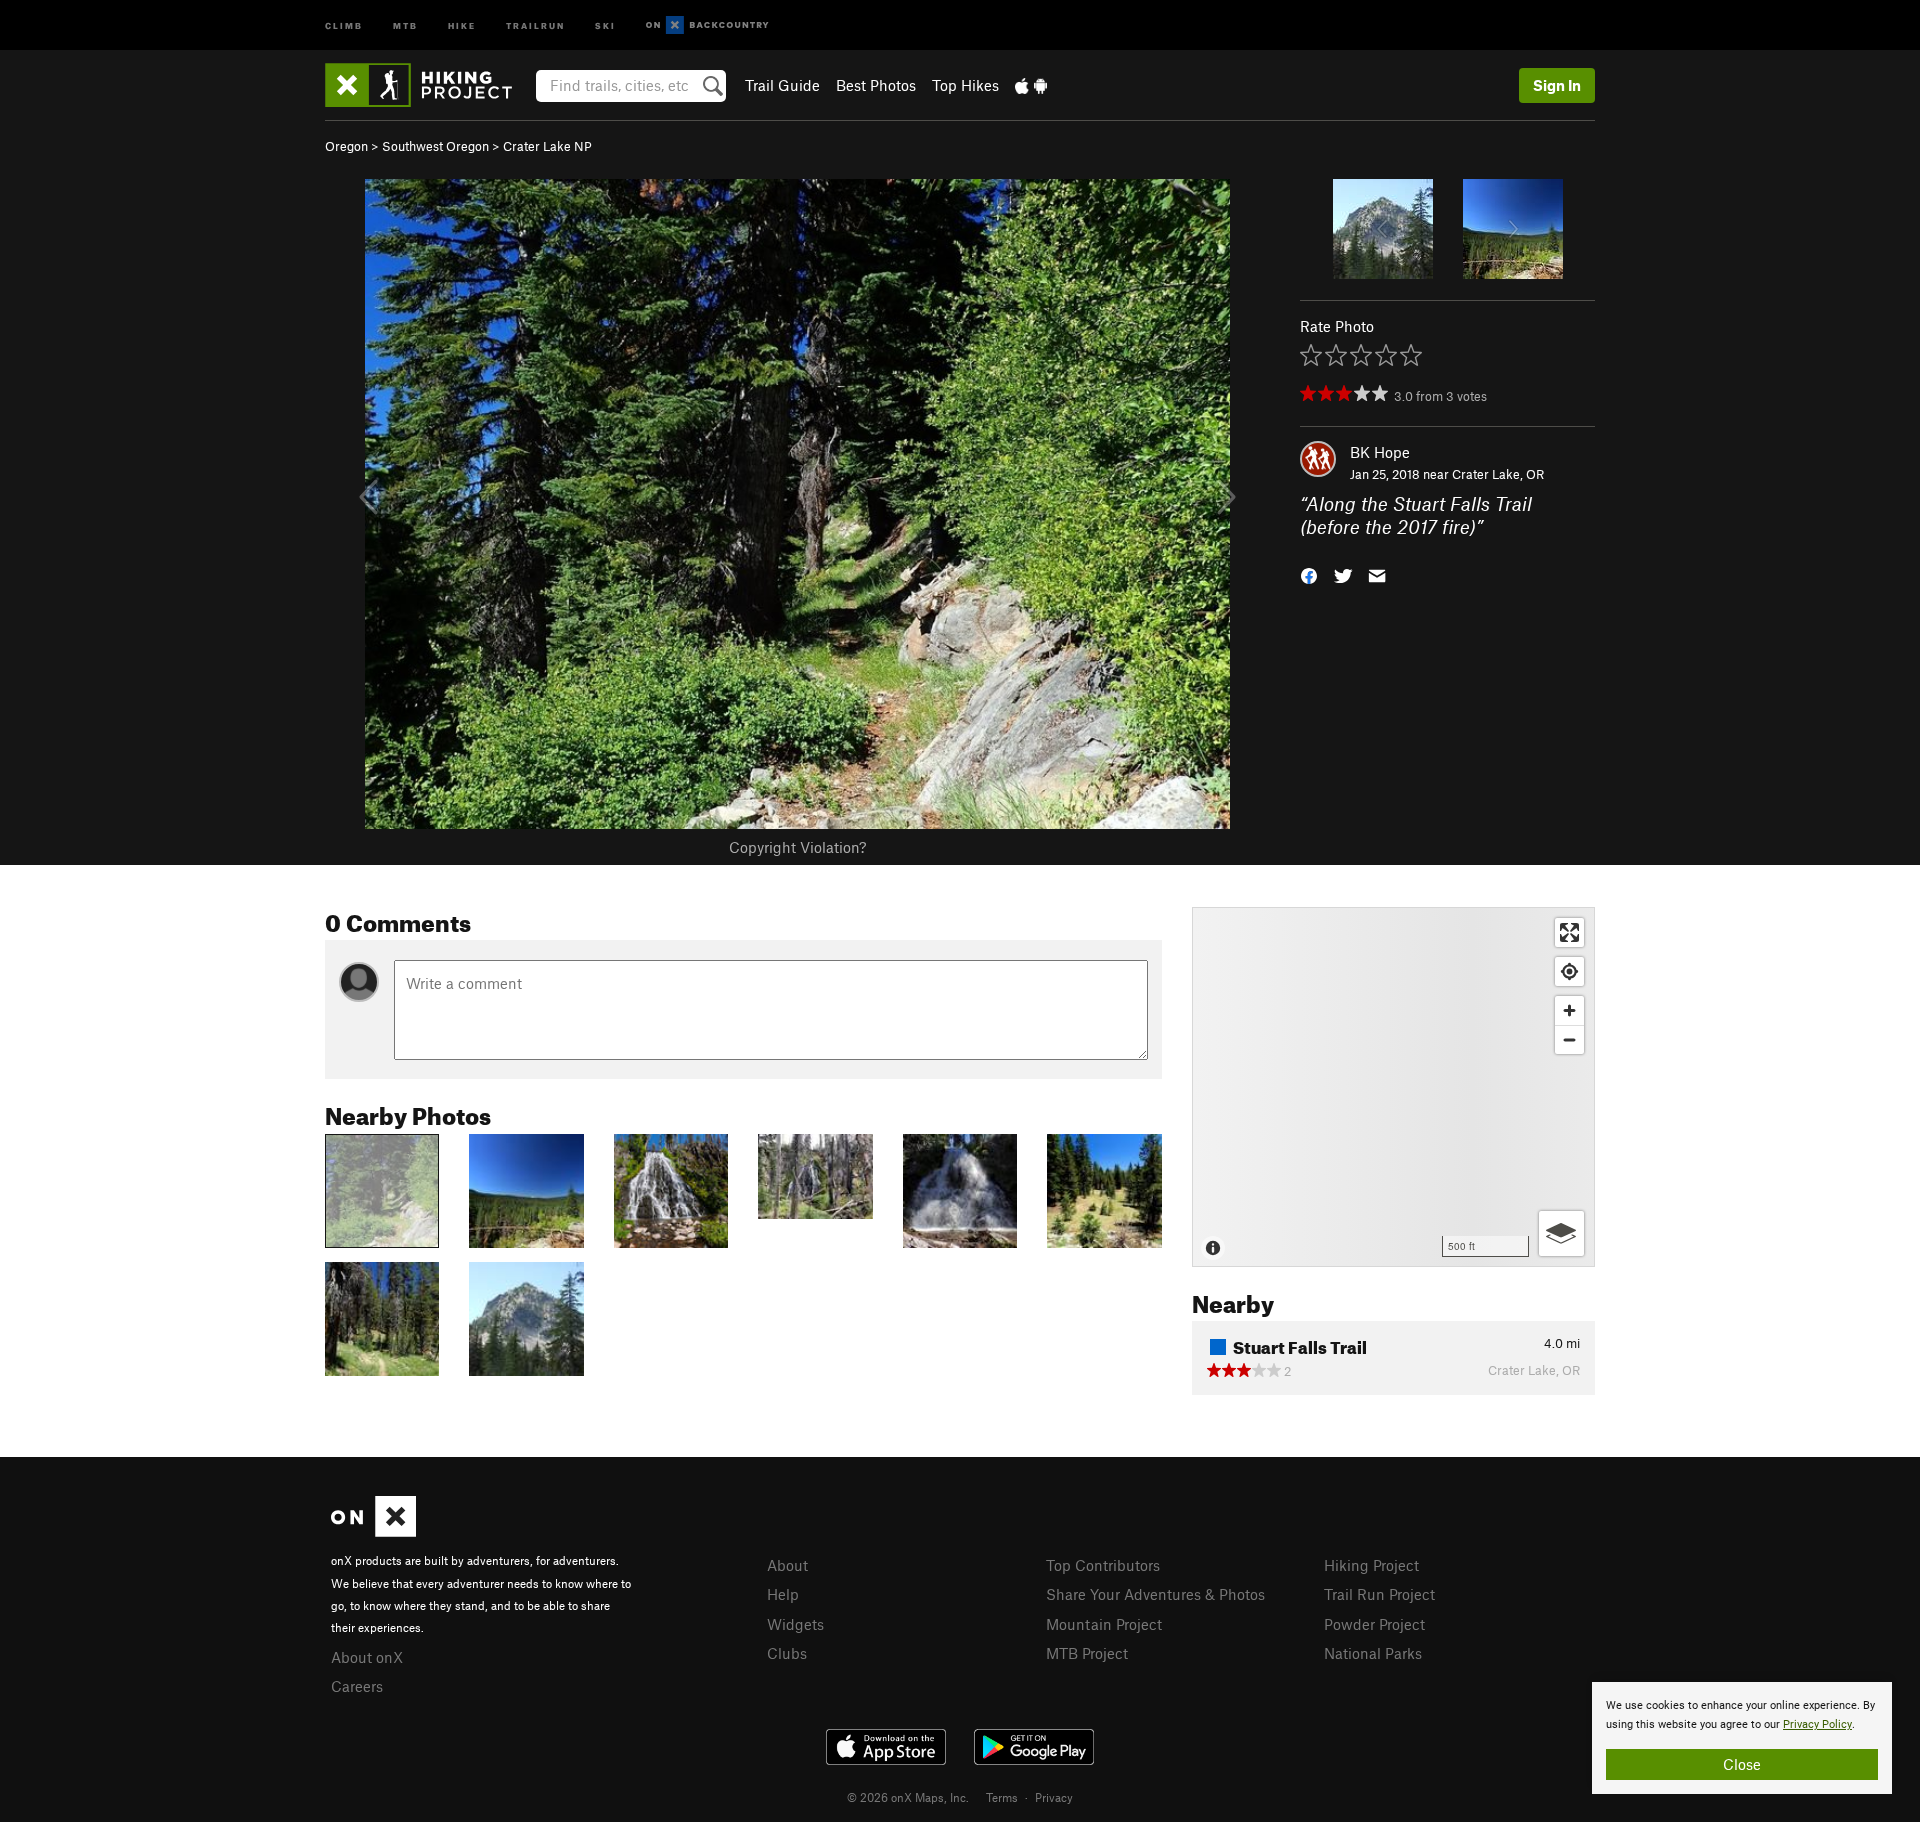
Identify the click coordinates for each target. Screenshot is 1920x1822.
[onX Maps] (373, 1531)
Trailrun (535, 24)
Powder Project (1374, 1624)
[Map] (1393, 1087)
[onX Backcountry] (707, 25)
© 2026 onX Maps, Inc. (908, 1797)
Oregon (346, 146)
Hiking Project (1371, 1565)
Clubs (787, 1653)
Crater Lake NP (547, 146)
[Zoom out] (1569, 1039)
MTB (405, 24)
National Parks (1373, 1653)
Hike (462, 24)
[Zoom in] (1569, 1010)
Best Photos (876, 85)
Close (1742, 1764)
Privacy (1054, 1797)
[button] (1309, 573)
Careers (357, 1686)
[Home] (428, 85)
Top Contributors (1103, 1565)
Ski (605, 24)
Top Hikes (965, 85)
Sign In (1557, 85)
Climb (344, 24)
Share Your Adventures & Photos (1155, 1594)
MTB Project (1087, 1653)
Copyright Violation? (797, 847)
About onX (367, 1657)
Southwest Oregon (435, 146)
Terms (1002, 1797)
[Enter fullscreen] (1569, 932)
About (787, 1565)
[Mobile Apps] (1031, 85)
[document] (1742, 1738)
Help (783, 1594)
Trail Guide (782, 85)
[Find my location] (1569, 971)
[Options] (1561, 1233)
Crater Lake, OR (1498, 474)
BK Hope (1380, 452)
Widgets (795, 1624)
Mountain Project (1104, 1624)
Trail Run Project (1379, 1594)
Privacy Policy (1817, 1724)
